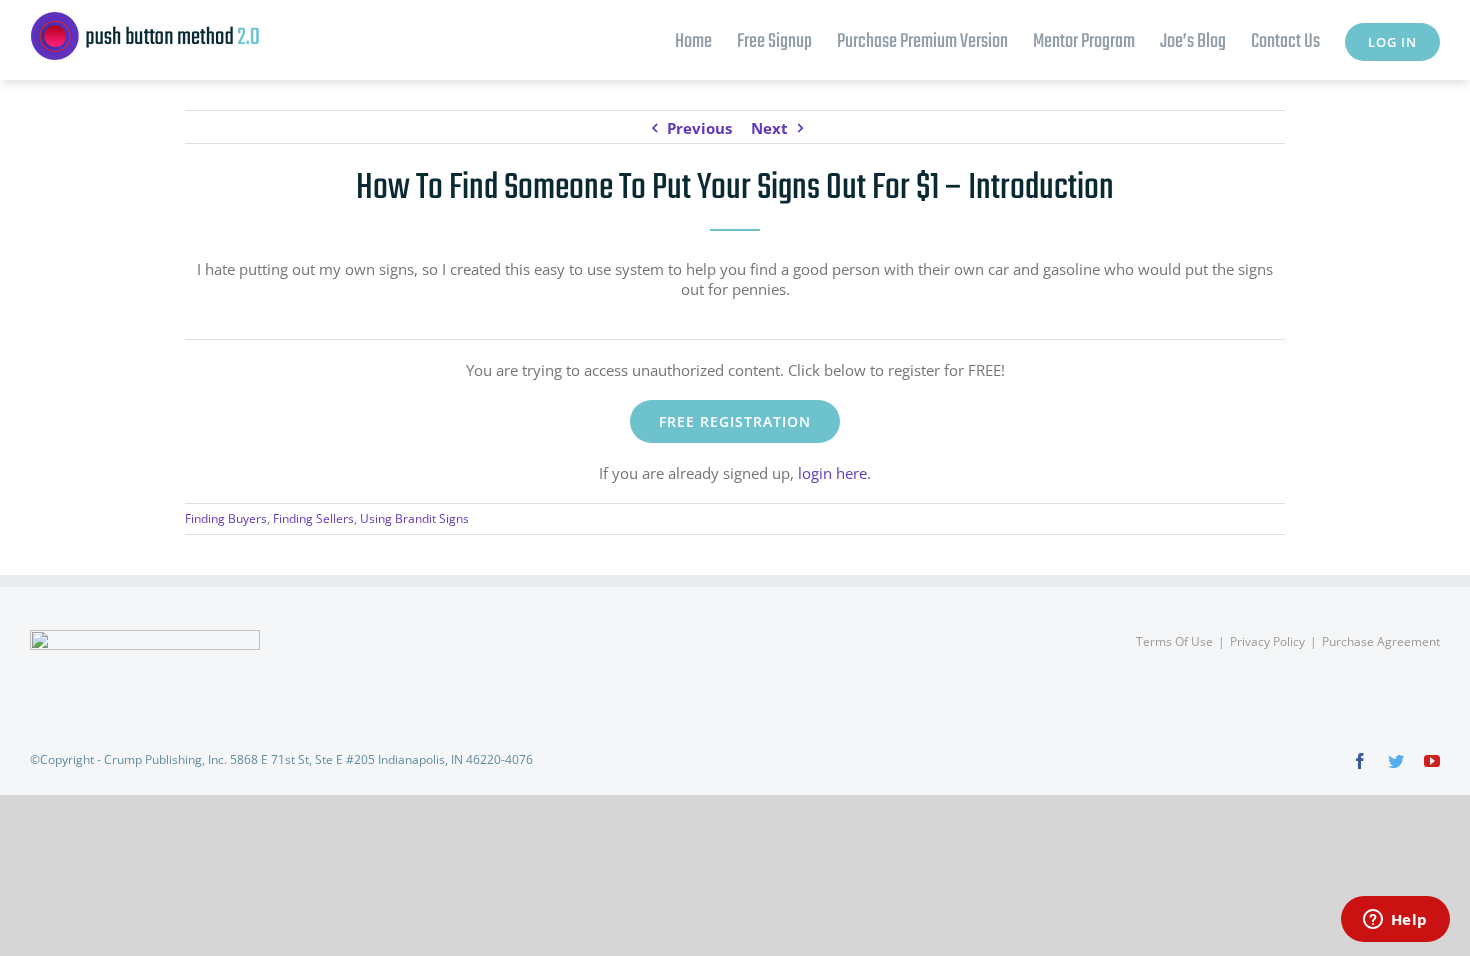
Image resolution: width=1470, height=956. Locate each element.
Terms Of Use (1174, 641)
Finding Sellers (313, 518)
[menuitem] (706, 40)
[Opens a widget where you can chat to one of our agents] (1395, 921)
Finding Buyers (226, 518)
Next (769, 128)
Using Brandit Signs (414, 518)
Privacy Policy (1267, 641)
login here (832, 473)
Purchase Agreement (1381, 641)
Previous (699, 128)
